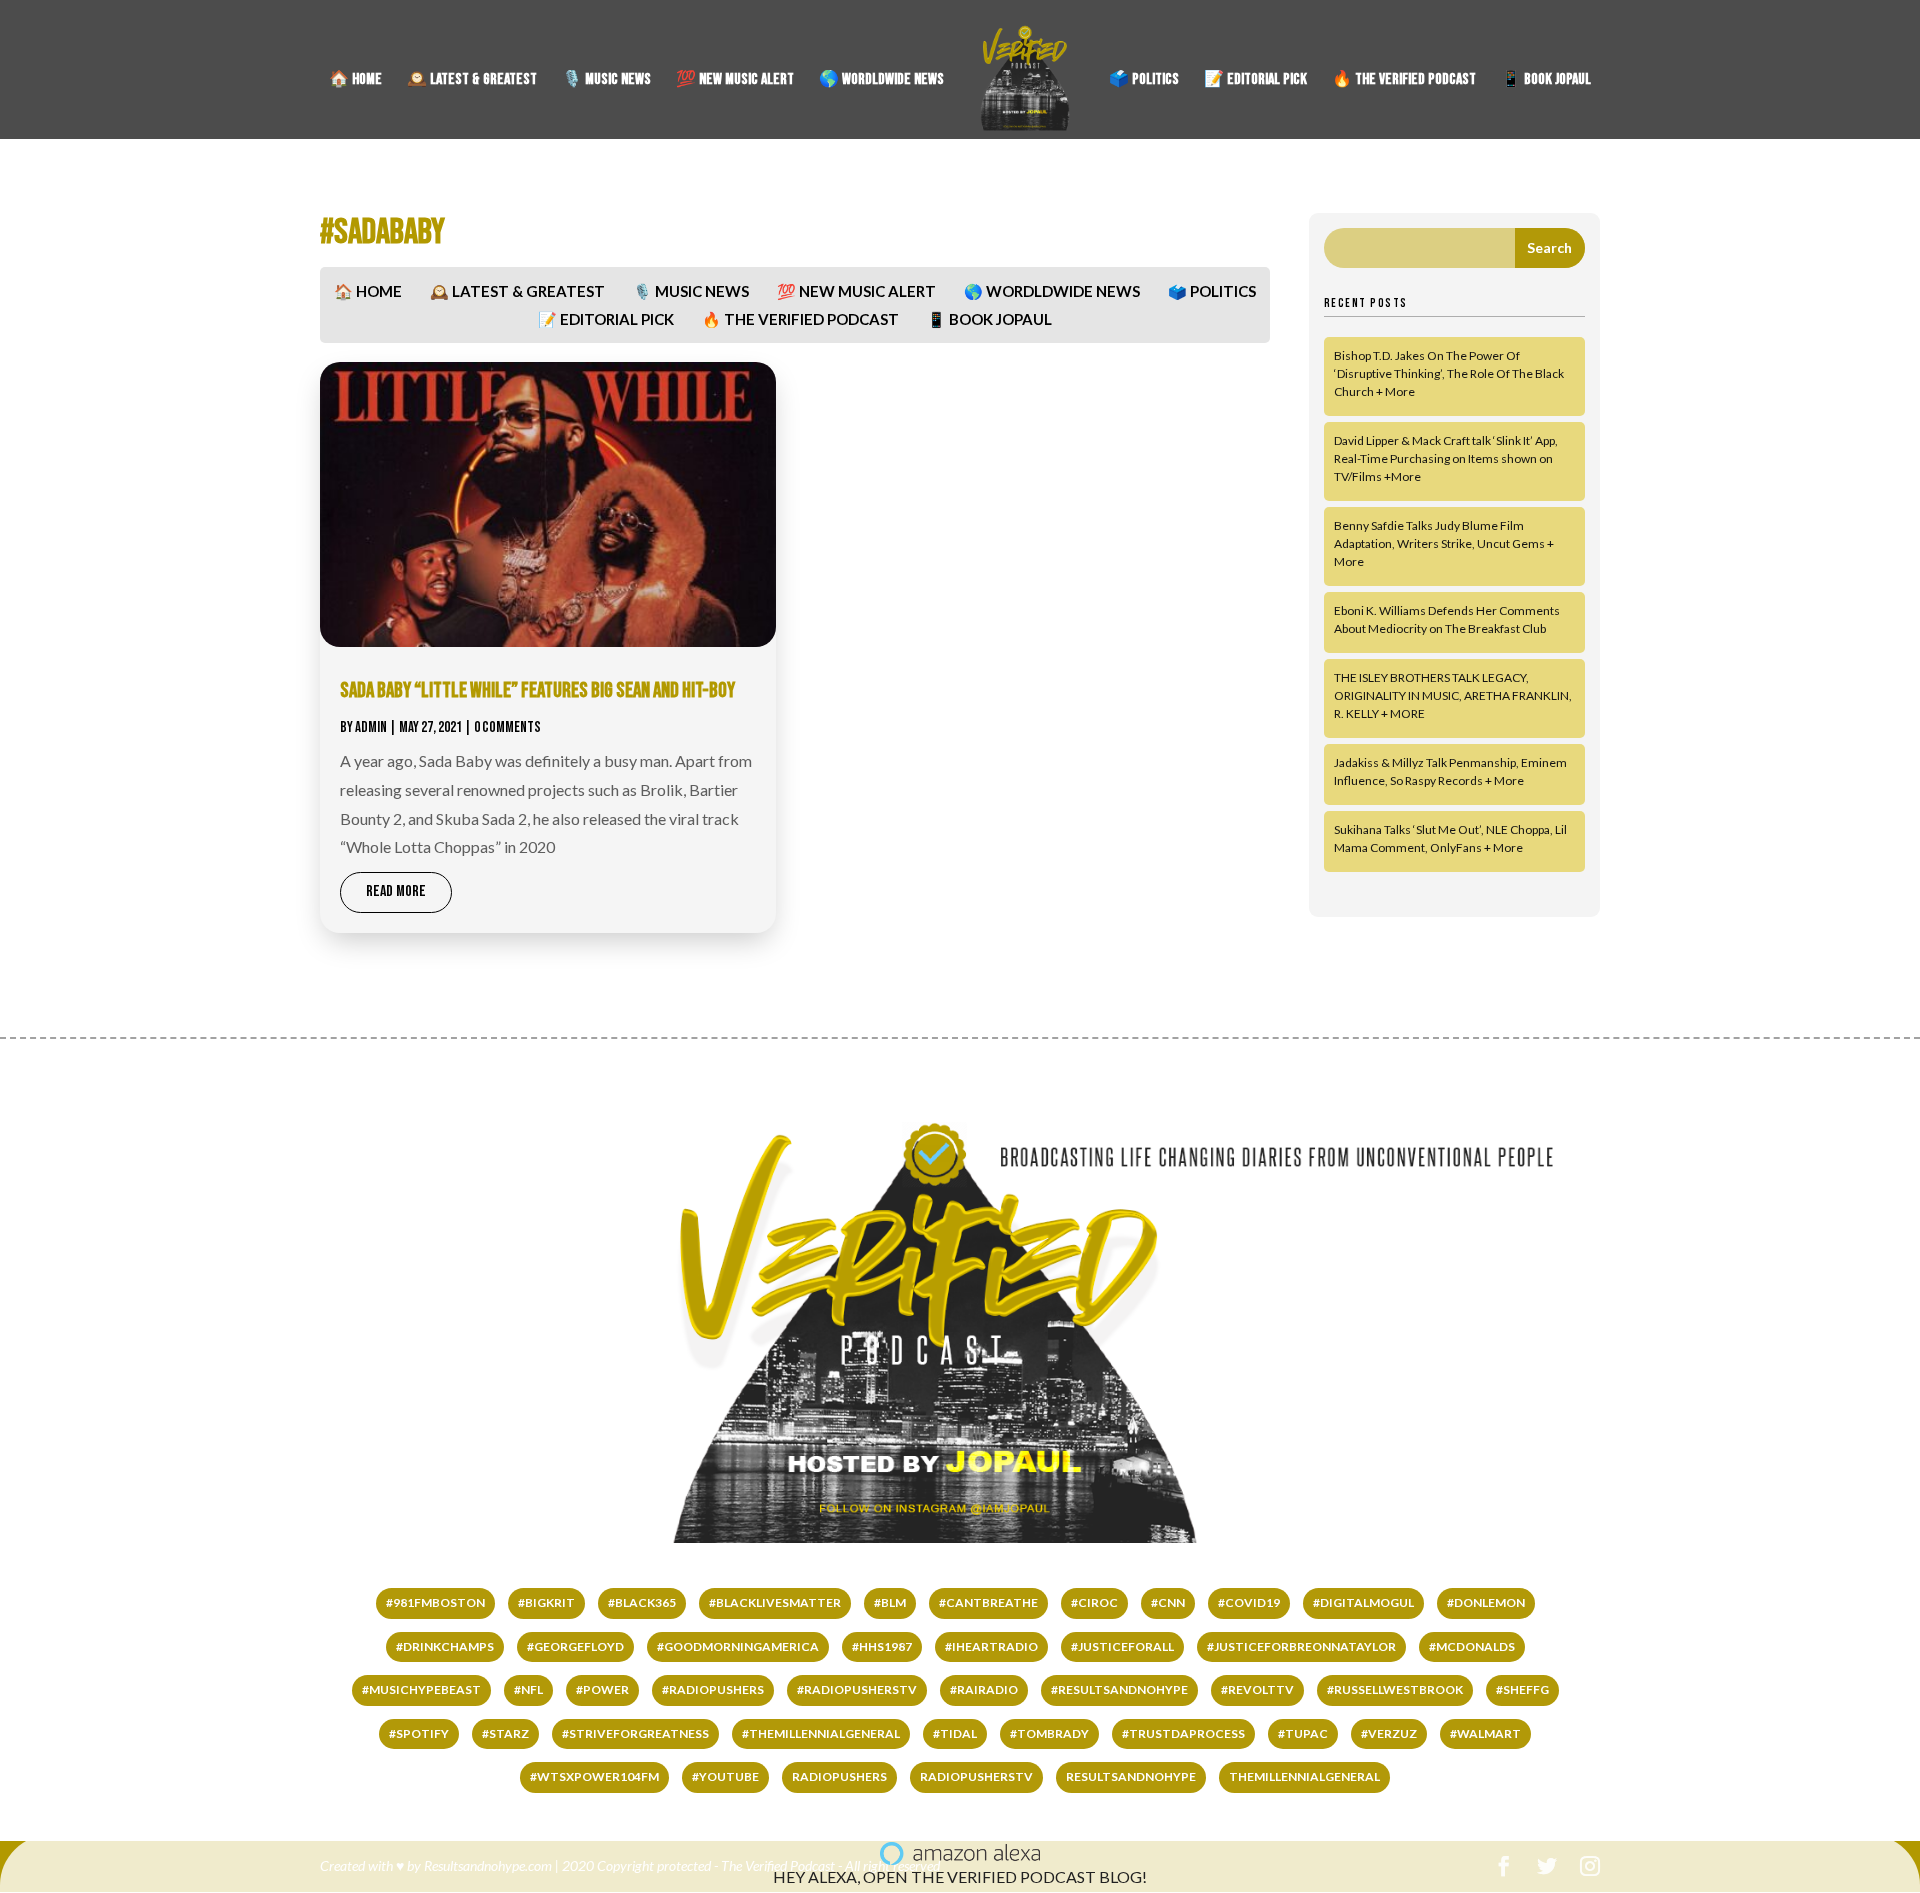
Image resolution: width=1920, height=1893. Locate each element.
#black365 (642, 1602)
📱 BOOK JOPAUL (1546, 81)
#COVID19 (1249, 1602)
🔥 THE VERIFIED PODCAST (1404, 81)
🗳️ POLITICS (1144, 81)
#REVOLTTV (1257, 1689)
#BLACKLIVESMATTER (775, 1602)
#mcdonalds (1472, 1646)
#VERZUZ (1389, 1733)
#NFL (528, 1689)
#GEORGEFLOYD (575, 1646)
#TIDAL (955, 1733)
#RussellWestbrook (1395, 1689)
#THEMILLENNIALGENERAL (821, 1733)
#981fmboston (435, 1602)
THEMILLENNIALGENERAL (1304, 1776)
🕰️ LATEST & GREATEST (472, 81)
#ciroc (1094, 1602)
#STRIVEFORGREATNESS (635, 1733)
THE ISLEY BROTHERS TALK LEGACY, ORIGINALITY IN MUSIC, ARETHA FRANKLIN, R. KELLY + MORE (1453, 695)
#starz (505, 1733)
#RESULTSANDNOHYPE (1119, 1689)
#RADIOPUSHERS (713, 1689)
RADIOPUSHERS (839, 1776)
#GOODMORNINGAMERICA (738, 1646)
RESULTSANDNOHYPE (1131, 1776)
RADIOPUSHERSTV (976, 1776)
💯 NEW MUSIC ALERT (735, 81)
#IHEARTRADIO (991, 1646)
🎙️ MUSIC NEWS (606, 81)
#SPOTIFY (419, 1733)
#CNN (1168, 1602)
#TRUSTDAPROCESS (1183, 1733)
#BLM (890, 1602)
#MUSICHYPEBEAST (421, 1689)
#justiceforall (1122, 1646)
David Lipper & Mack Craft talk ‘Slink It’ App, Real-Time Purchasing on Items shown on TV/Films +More (1446, 458)
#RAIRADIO (984, 1689)
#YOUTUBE (725, 1776)
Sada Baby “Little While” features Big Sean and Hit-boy (537, 690)
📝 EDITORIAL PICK (1255, 81)
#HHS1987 (882, 1646)
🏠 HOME (355, 81)
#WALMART (1485, 1733)
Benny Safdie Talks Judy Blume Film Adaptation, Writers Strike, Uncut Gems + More (1444, 543)
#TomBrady (1049, 1733)
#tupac (1303, 1733)
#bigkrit (546, 1602)
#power (602, 1689)
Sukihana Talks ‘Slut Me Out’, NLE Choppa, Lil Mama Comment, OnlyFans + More (1450, 838)
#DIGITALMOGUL (1363, 1602)
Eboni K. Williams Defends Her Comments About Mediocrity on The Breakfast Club (1447, 619)
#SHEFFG (1522, 1689)
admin (371, 727)
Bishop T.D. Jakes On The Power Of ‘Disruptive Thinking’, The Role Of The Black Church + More (1449, 373)
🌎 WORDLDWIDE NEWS (881, 81)
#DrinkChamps (445, 1646)
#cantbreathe (988, 1602)
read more (396, 891)
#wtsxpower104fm (594, 1776)
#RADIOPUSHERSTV (857, 1689)
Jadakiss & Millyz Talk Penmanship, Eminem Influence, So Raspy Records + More (1450, 771)
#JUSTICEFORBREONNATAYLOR (1301, 1646)
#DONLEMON (1486, 1602)
